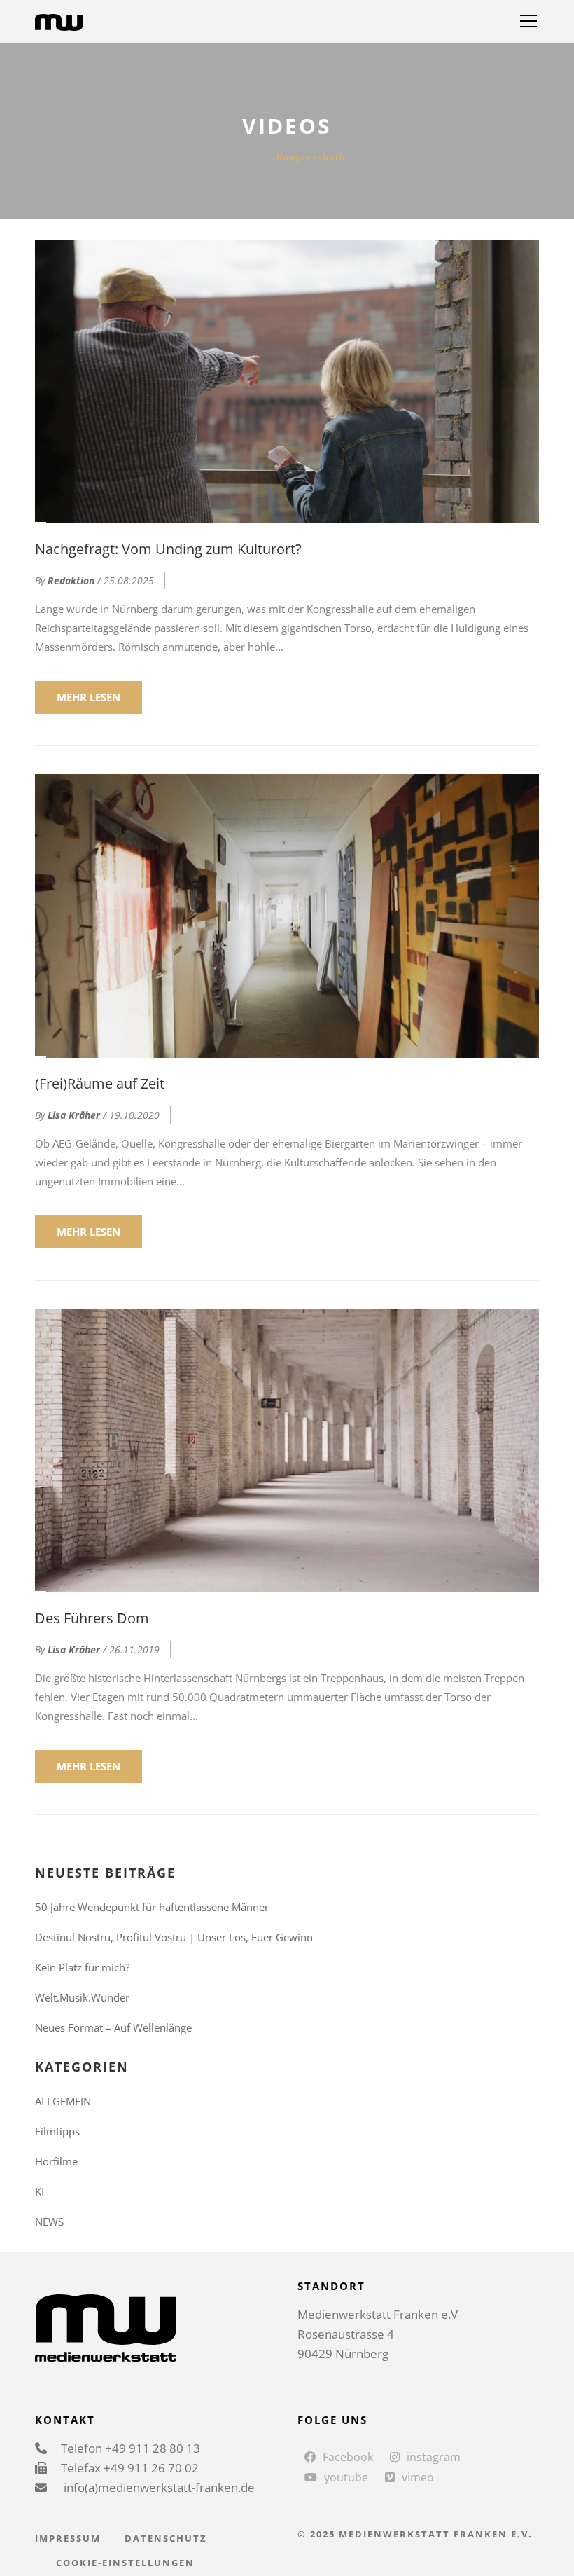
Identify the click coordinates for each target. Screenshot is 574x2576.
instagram (434, 2457)
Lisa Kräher (74, 1115)
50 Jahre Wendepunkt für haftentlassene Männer (152, 1907)
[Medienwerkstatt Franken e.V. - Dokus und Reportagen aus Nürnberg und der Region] (59, 21)
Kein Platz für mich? (82, 1967)
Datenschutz (166, 2538)
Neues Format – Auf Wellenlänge (113, 2027)
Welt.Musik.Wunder (82, 1997)
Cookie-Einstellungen (125, 2563)
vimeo (418, 2477)
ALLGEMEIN (63, 2101)
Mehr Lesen (89, 697)
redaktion (71, 580)
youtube (346, 2477)
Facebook (348, 2457)
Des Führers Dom (92, 1618)
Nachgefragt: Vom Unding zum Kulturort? (168, 549)
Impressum (68, 2538)
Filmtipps (57, 2131)
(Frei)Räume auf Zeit (100, 1083)
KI (40, 2191)
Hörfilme (56, 2161)
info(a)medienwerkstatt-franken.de (158, 2487)
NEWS (49, 2222)
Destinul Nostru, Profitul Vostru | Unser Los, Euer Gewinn (174, 1937)
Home (240, 157)
